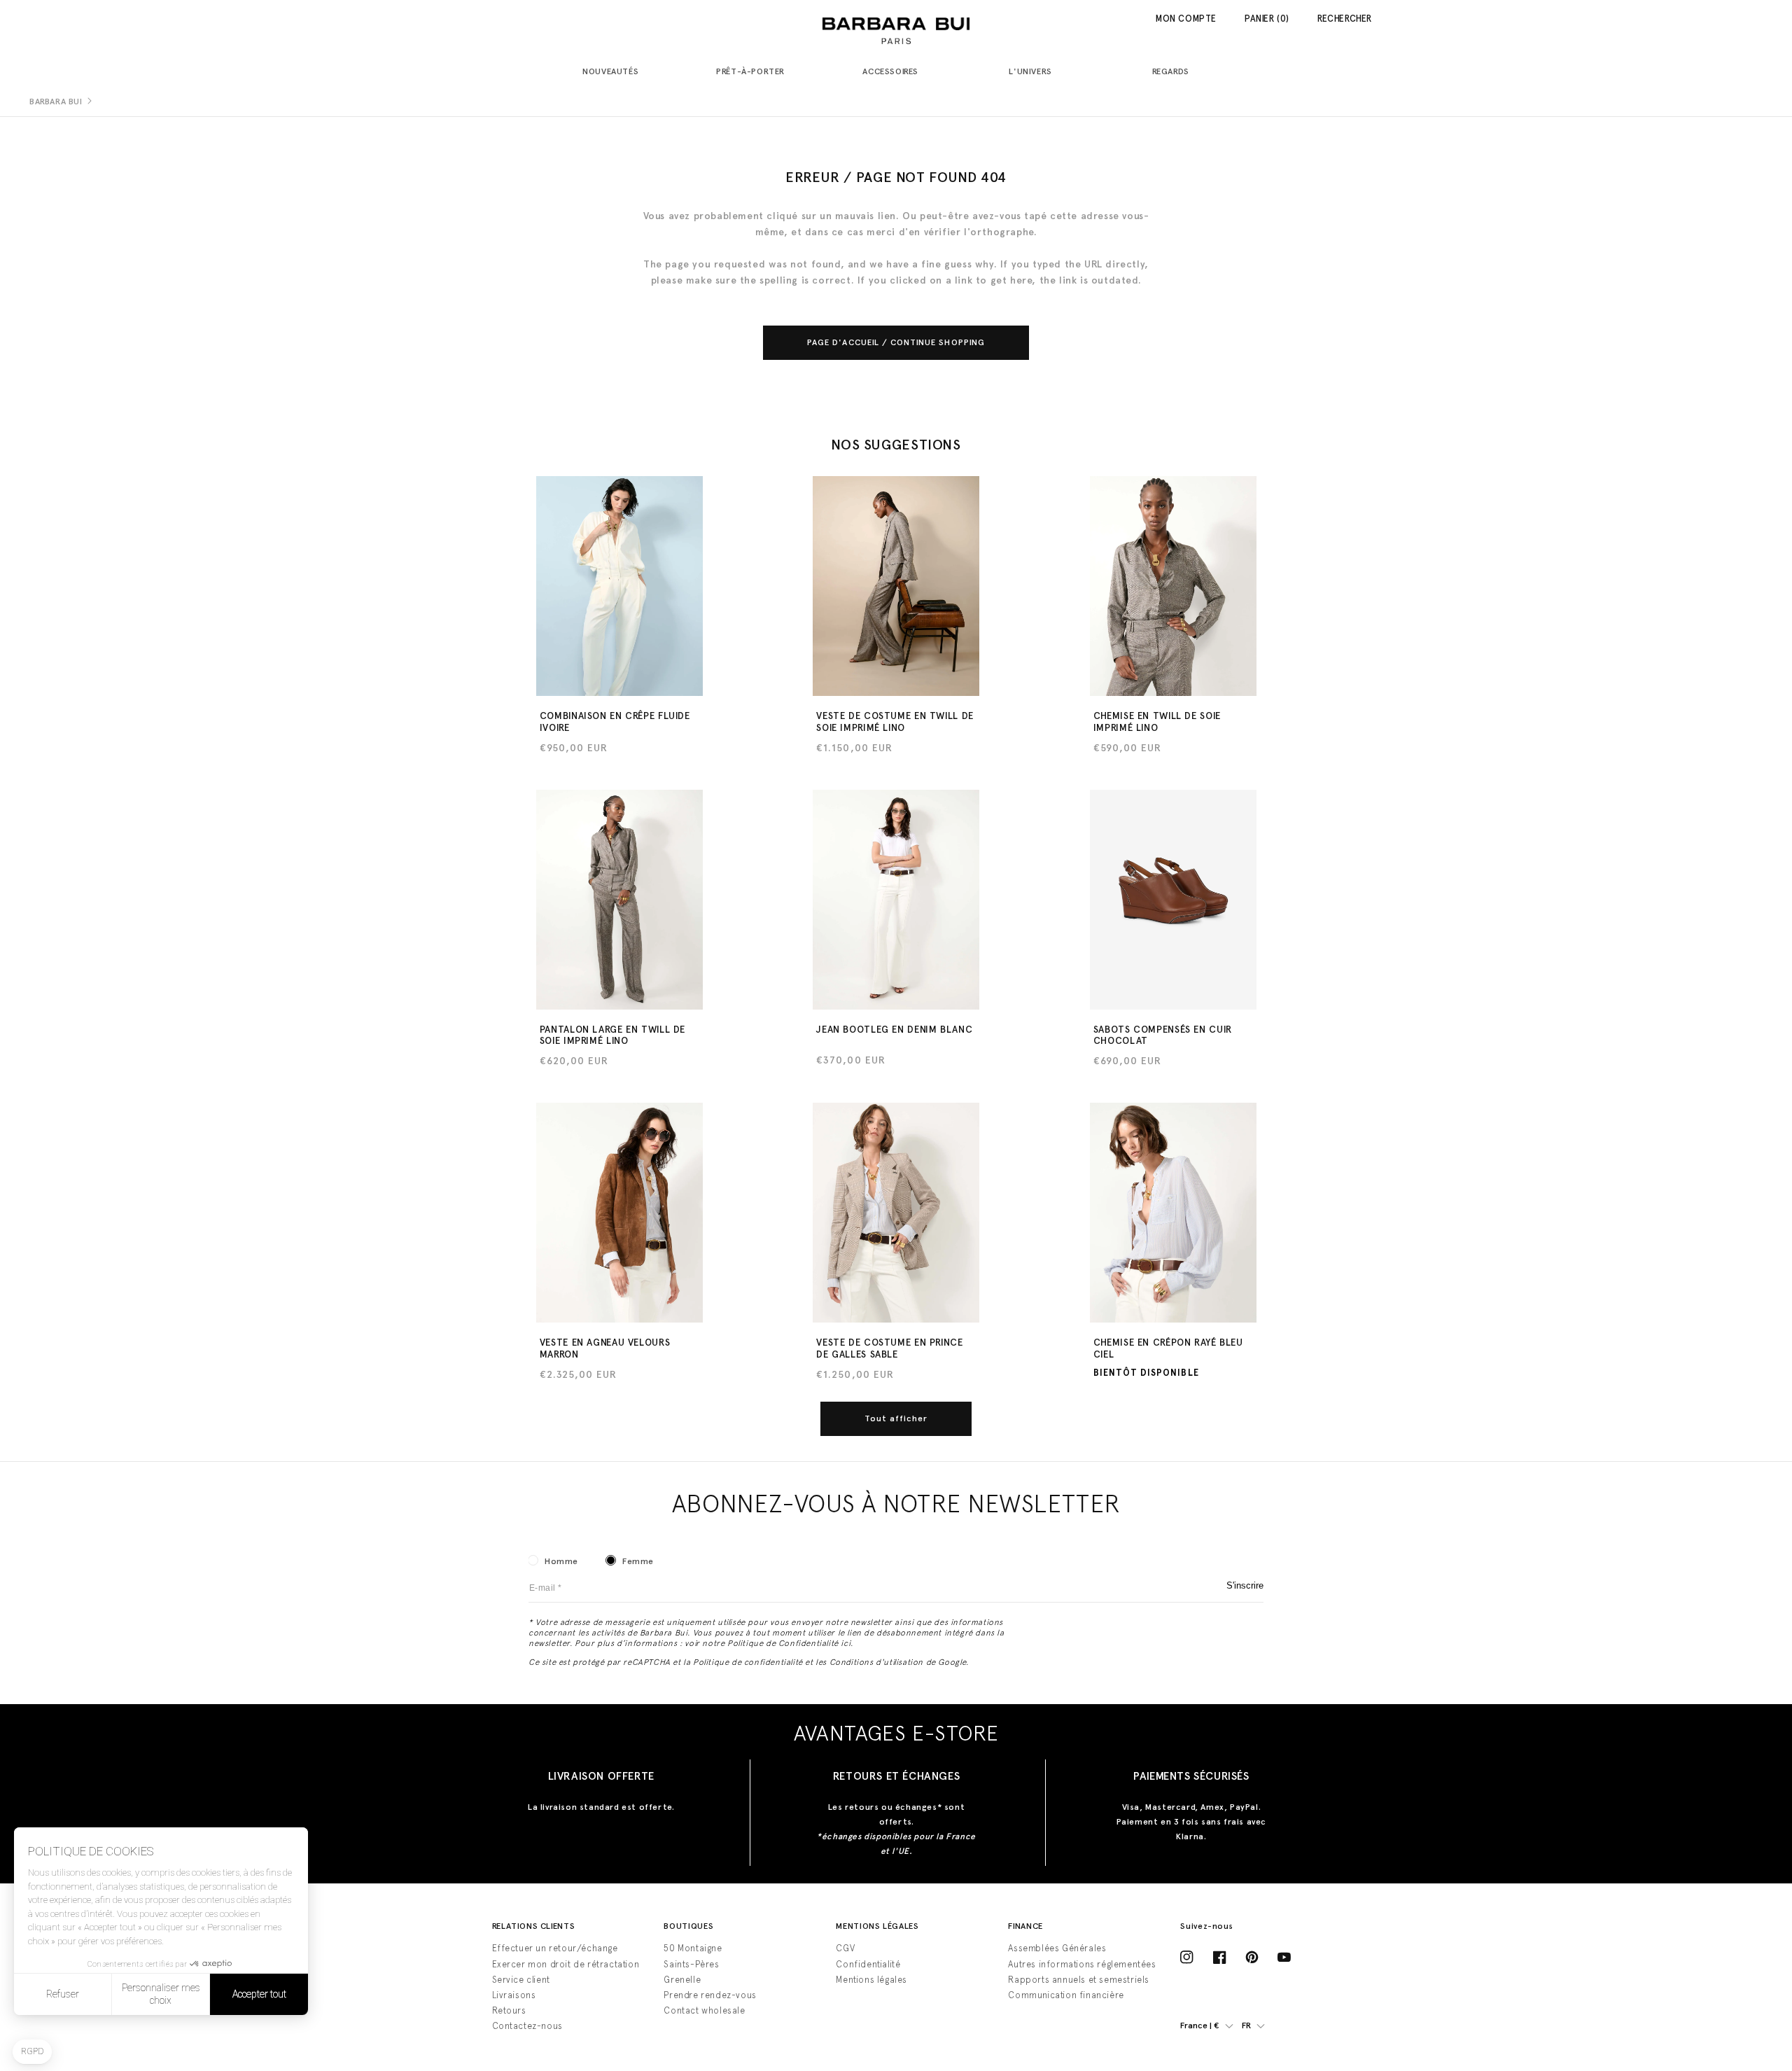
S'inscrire (1245, 1585)
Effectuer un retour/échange (555, 1948)
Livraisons (514, 1995)
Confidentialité (868, 1964)
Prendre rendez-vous (710, 1995)
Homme (561, 1561)
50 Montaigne (693, 1948)
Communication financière (1066, 1995)
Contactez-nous (527, 2026)
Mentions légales (871, 1980)
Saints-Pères (691, 1964)
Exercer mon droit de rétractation (566, 1964)
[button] (616, 72)
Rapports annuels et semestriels (1079, 1980)
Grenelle (682, 1980)
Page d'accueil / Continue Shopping (896, 342)
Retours (509, 2010)
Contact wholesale (704, 2010)
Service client (521, 1980)
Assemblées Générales (1057, 1948)
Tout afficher (896, 1418)
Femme (638, 1561)
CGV (845, 1948)
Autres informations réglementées (1082, 1964)
